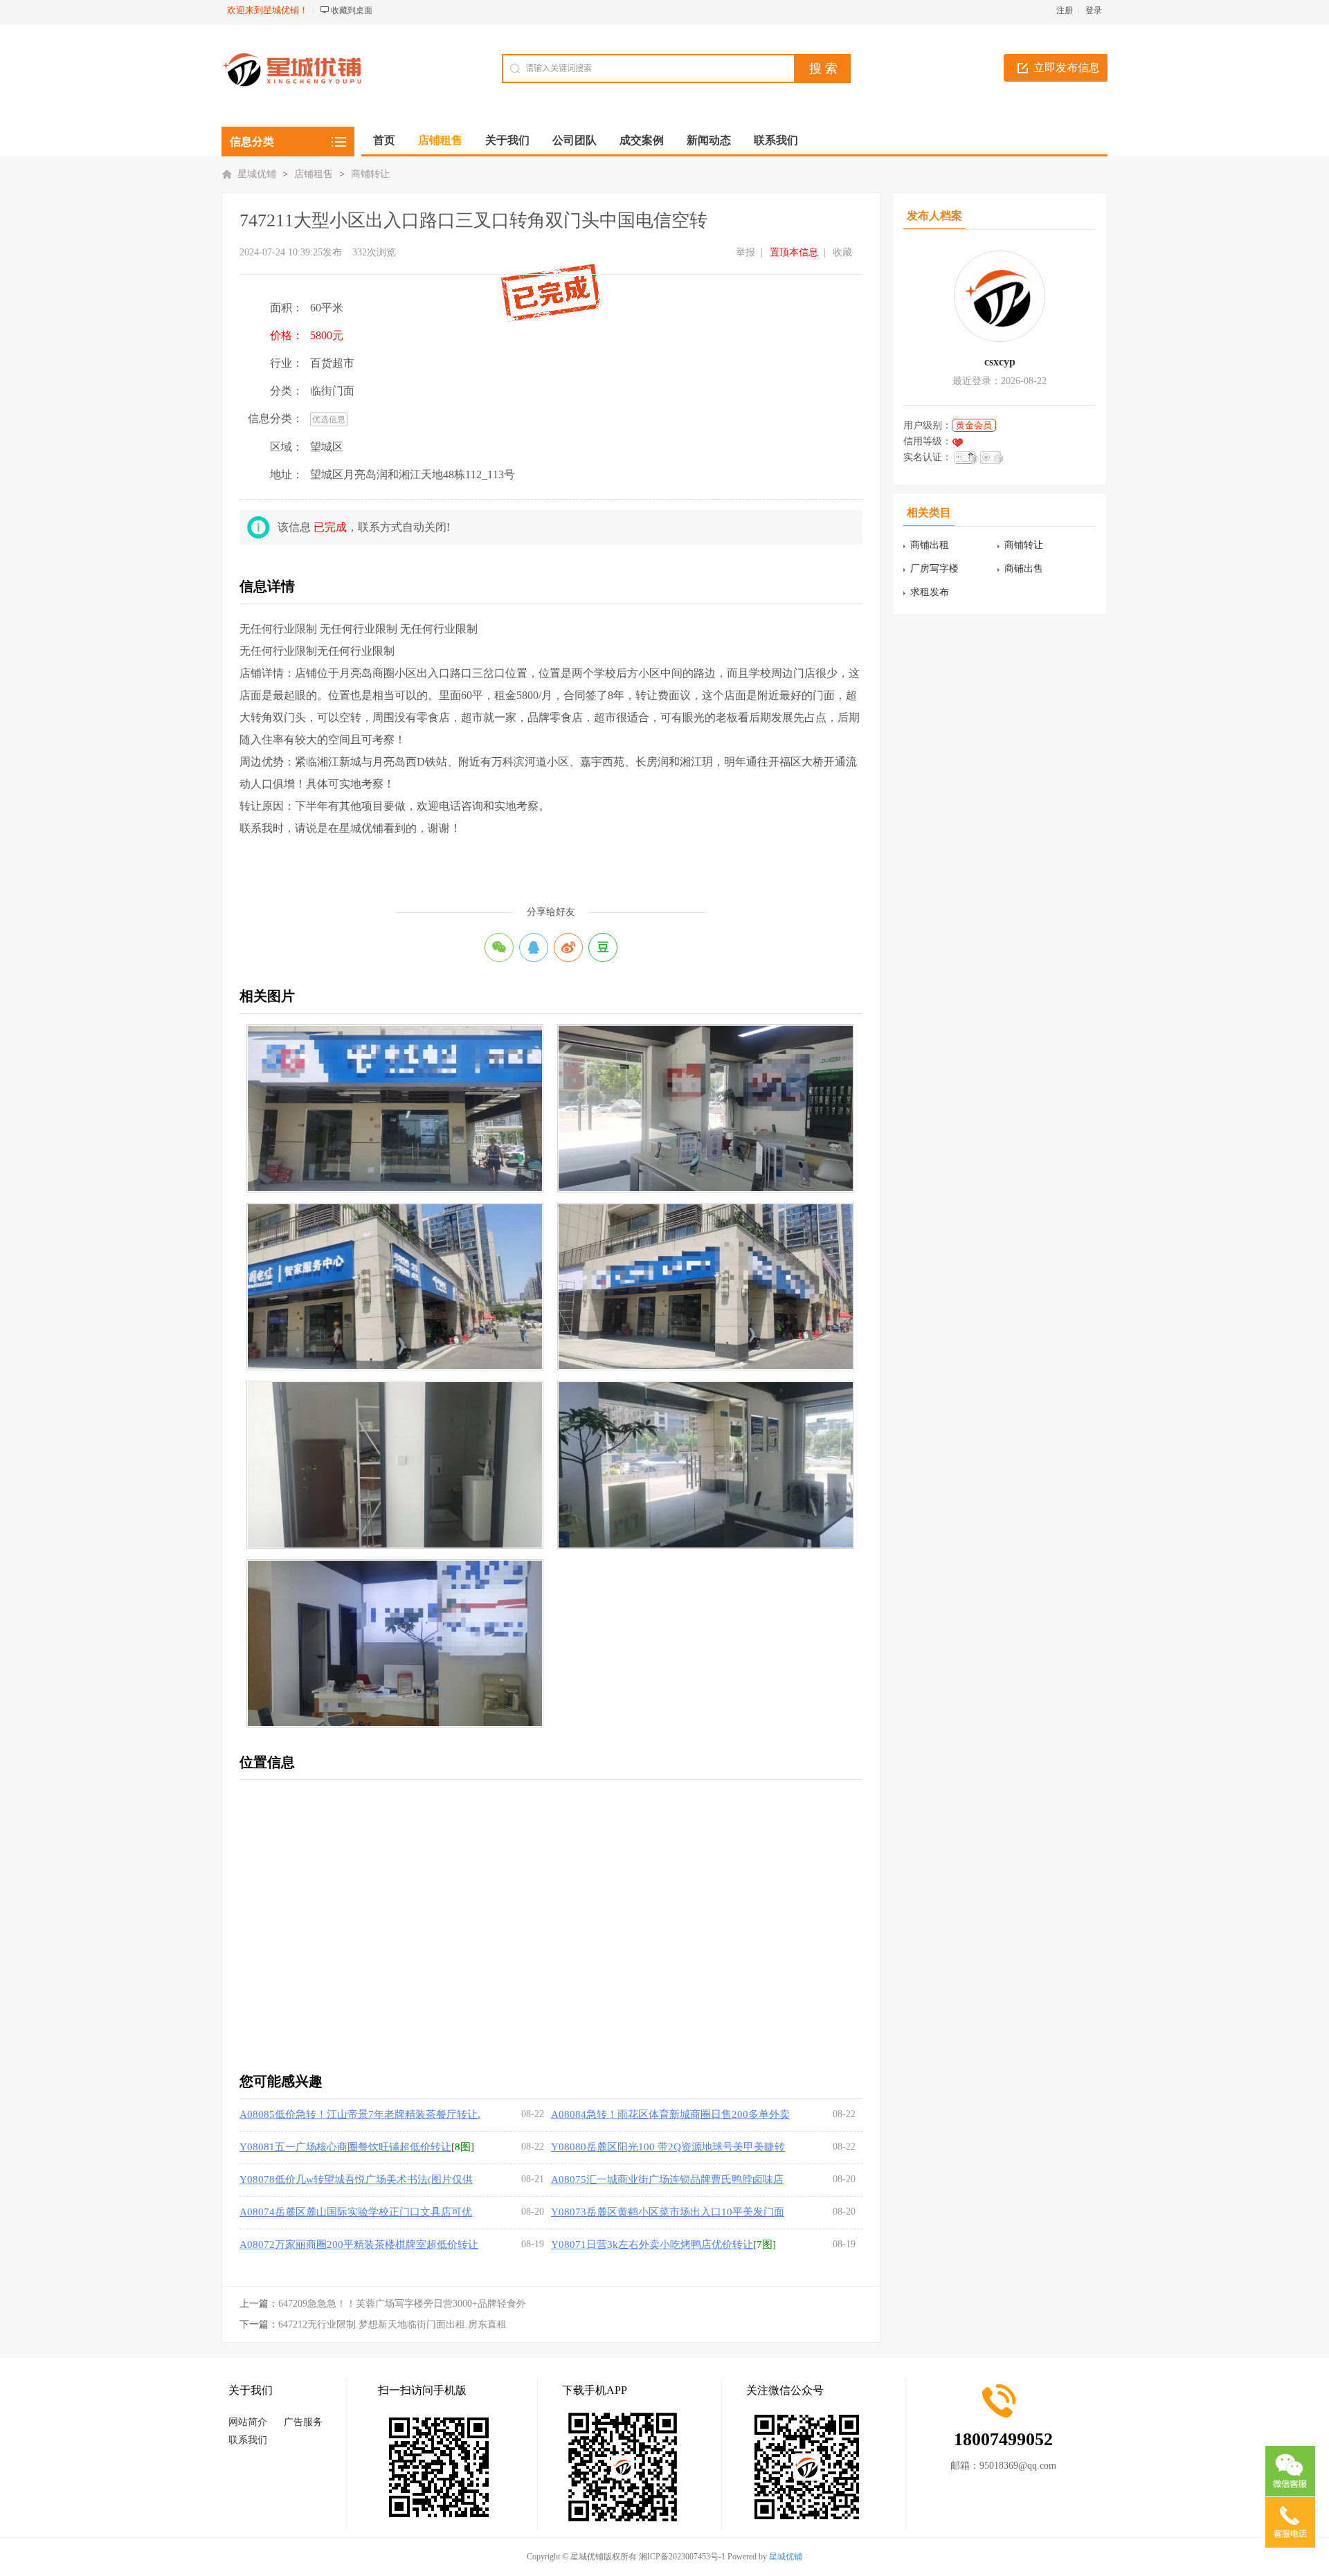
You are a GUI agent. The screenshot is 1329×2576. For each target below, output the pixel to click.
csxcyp (1000, 362)
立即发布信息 (1067, 67)
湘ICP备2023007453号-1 (682, 2557)
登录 (1094, 10)
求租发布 (930, 592)
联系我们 (248, 2440)
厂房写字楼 (934, 569)
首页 (384, 140)
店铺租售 (314, 174)
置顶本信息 (794, 252)
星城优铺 (257, 174)
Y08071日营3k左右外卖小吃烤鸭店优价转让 (652, 2244)
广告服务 (303, 2422)
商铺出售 (1024, 569)
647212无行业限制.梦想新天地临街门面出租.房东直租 (392, 2324)
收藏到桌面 (352, 10)
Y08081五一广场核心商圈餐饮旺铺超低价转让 (345, 2147)
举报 (745, 252)
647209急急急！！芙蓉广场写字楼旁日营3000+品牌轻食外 (402, 2304)
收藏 (842, 252)
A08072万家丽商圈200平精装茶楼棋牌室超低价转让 (359, 2244)
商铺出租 (930, 545)
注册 (1065, 10)
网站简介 (248, 2422)
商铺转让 (370, 174)
